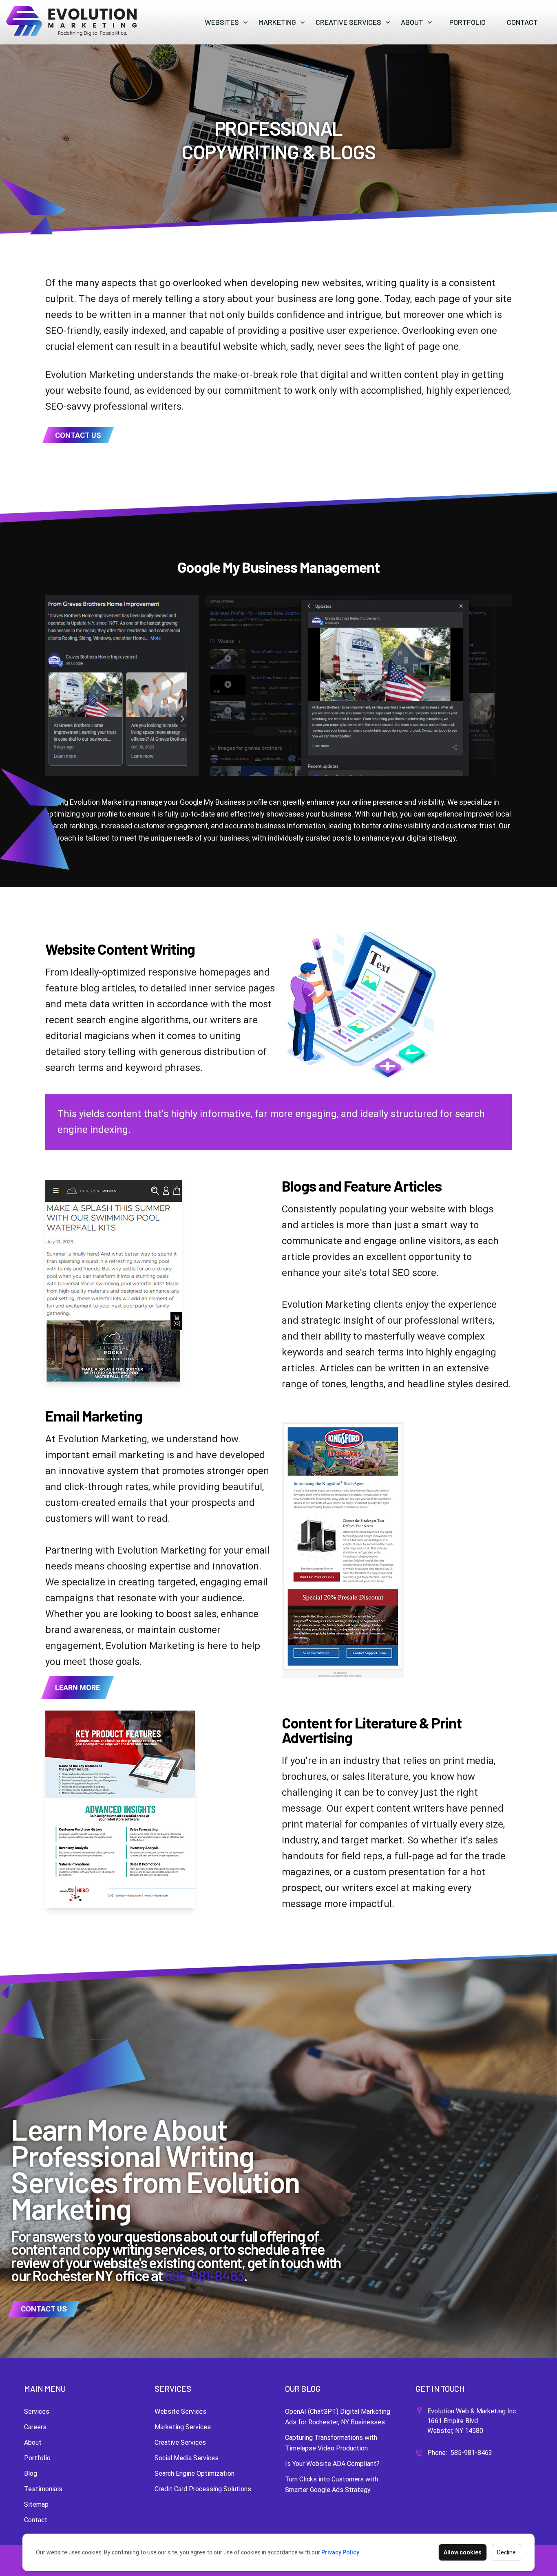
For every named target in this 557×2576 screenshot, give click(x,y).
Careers (35, 2427)
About (33, 2442)
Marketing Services (183, 2427)
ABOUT (412, 22)
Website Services (180, 2412)
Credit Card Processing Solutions (203, 2489)
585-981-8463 (204, 2275)
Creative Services (180, 2442)
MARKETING (277, 22)
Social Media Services (187, 2458)
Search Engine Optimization (195, 2473)
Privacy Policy (340, 2552)
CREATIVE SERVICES (348, 22)
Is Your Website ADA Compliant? (332, 2464)
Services (37, 2412)
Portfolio (37, 2458)
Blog (31, 2473)
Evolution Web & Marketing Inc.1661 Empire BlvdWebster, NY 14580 (472, 2421)
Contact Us (78, 435)
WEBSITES (222, 22)
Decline (506, 2552)
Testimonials (43, 2489)
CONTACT (522, 22)
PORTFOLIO (467, 22)
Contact (36, 2520)
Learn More (77, 1688)
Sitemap (36, 2504)
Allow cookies (463, 2552)
